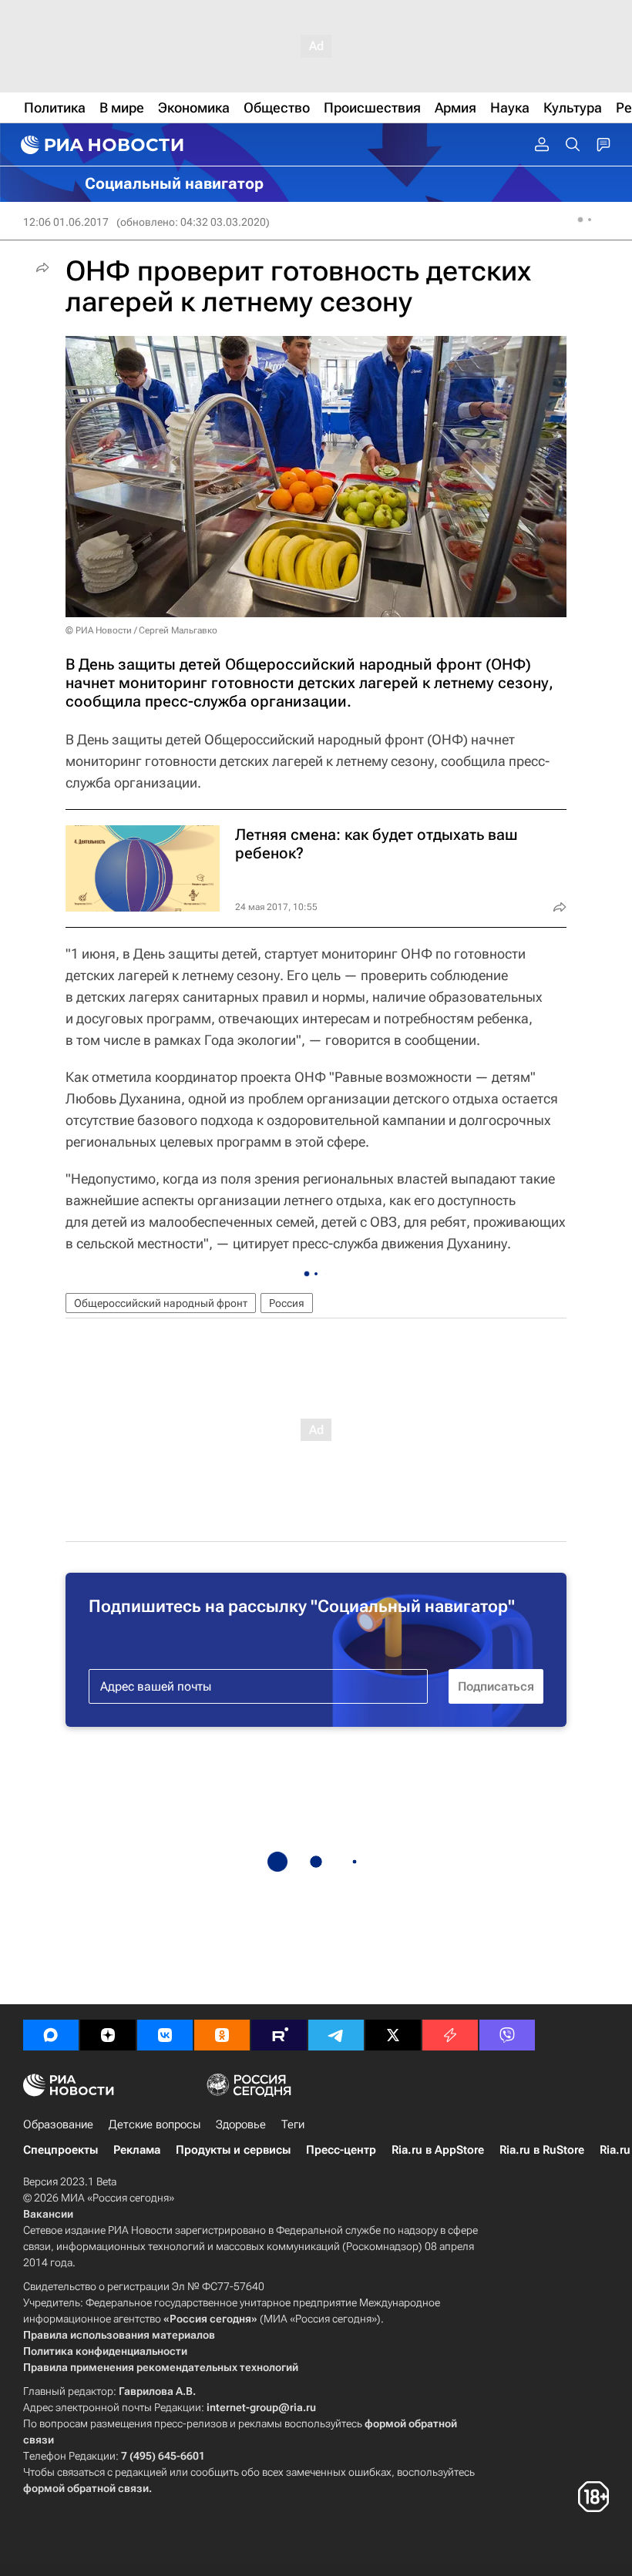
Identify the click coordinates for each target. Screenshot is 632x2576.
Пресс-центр (341, 2150)
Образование (58, 2124)
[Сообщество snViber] (507, 2035)
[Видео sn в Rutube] (279, 2035)
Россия (287, 1303)
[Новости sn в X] (393, 2035)
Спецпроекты (61, 2150)
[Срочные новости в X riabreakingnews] (450, 2035)
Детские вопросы (155, 2124)
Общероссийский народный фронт (161, 1303)
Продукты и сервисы (233, 2150)
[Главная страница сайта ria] (100, 145)
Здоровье (241, 2124)
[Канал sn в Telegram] (336, 2035)
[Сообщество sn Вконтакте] (165, 2035)
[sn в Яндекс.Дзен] (108, 2035)
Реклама (137, 2150)
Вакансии (48, 2214)
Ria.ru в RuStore (542, 2150)
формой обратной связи (86, 2488)
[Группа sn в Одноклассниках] (222, 2035)
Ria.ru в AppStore (438, 2150)
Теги (293, 2124)
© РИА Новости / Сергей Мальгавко (141, 630)
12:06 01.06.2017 (66, 222)
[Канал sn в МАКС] (51, 2035)
